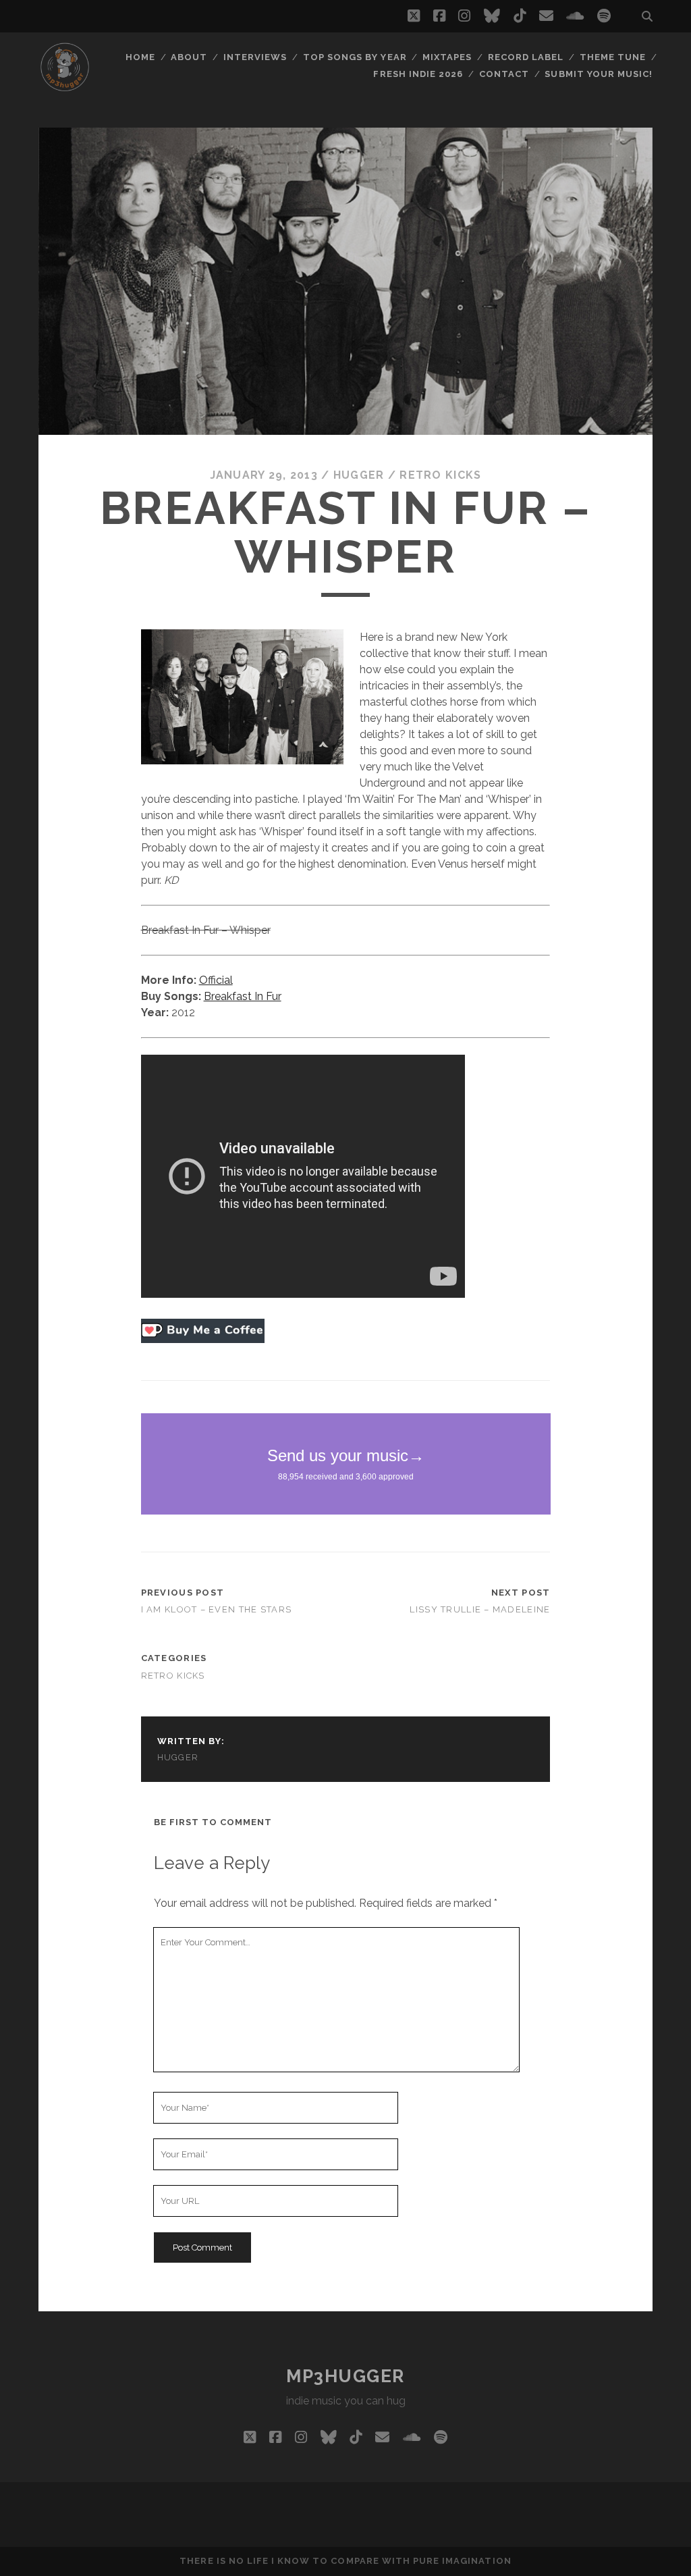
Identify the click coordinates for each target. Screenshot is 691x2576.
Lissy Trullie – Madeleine (480, 1609)
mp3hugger (345, 2376)
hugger (359, 475)
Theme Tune (613, 57)
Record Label (526, 57)
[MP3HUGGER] (65, 87)
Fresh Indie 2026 (418, 74)
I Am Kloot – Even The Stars (217, 1609)
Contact (504, 74)
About (189, 57)
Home (140, 57)
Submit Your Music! (599, 74)
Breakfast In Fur (243, 996)
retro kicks (440, 475)
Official (216, 980)
